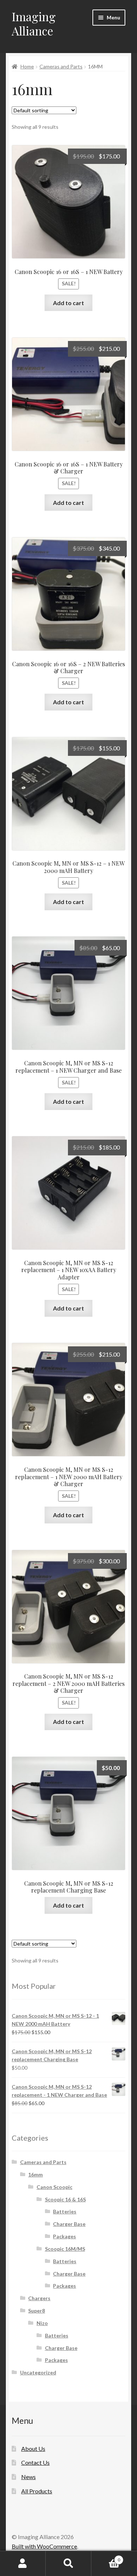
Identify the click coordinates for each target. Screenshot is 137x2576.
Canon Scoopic (54, 2187)
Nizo (42, 2323)
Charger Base (69, 2224)
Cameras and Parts (61, 66)
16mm (35, 2174)
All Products (37, 2491)
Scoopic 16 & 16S (65, 2199)
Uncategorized (38, 2372)
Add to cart (68, 303)
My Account (23, 2564)
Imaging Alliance (34, 23)
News (28, 2477)
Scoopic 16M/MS (65, 2249)
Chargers (39, 2298)
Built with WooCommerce (44, 2546)
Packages (64, 2236)
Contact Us (35, 2462)
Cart (106, 2557)
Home (27, 66)
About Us (33, 2448)
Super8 (37, 2311)
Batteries (65, 2211)
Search (68, 2564)
